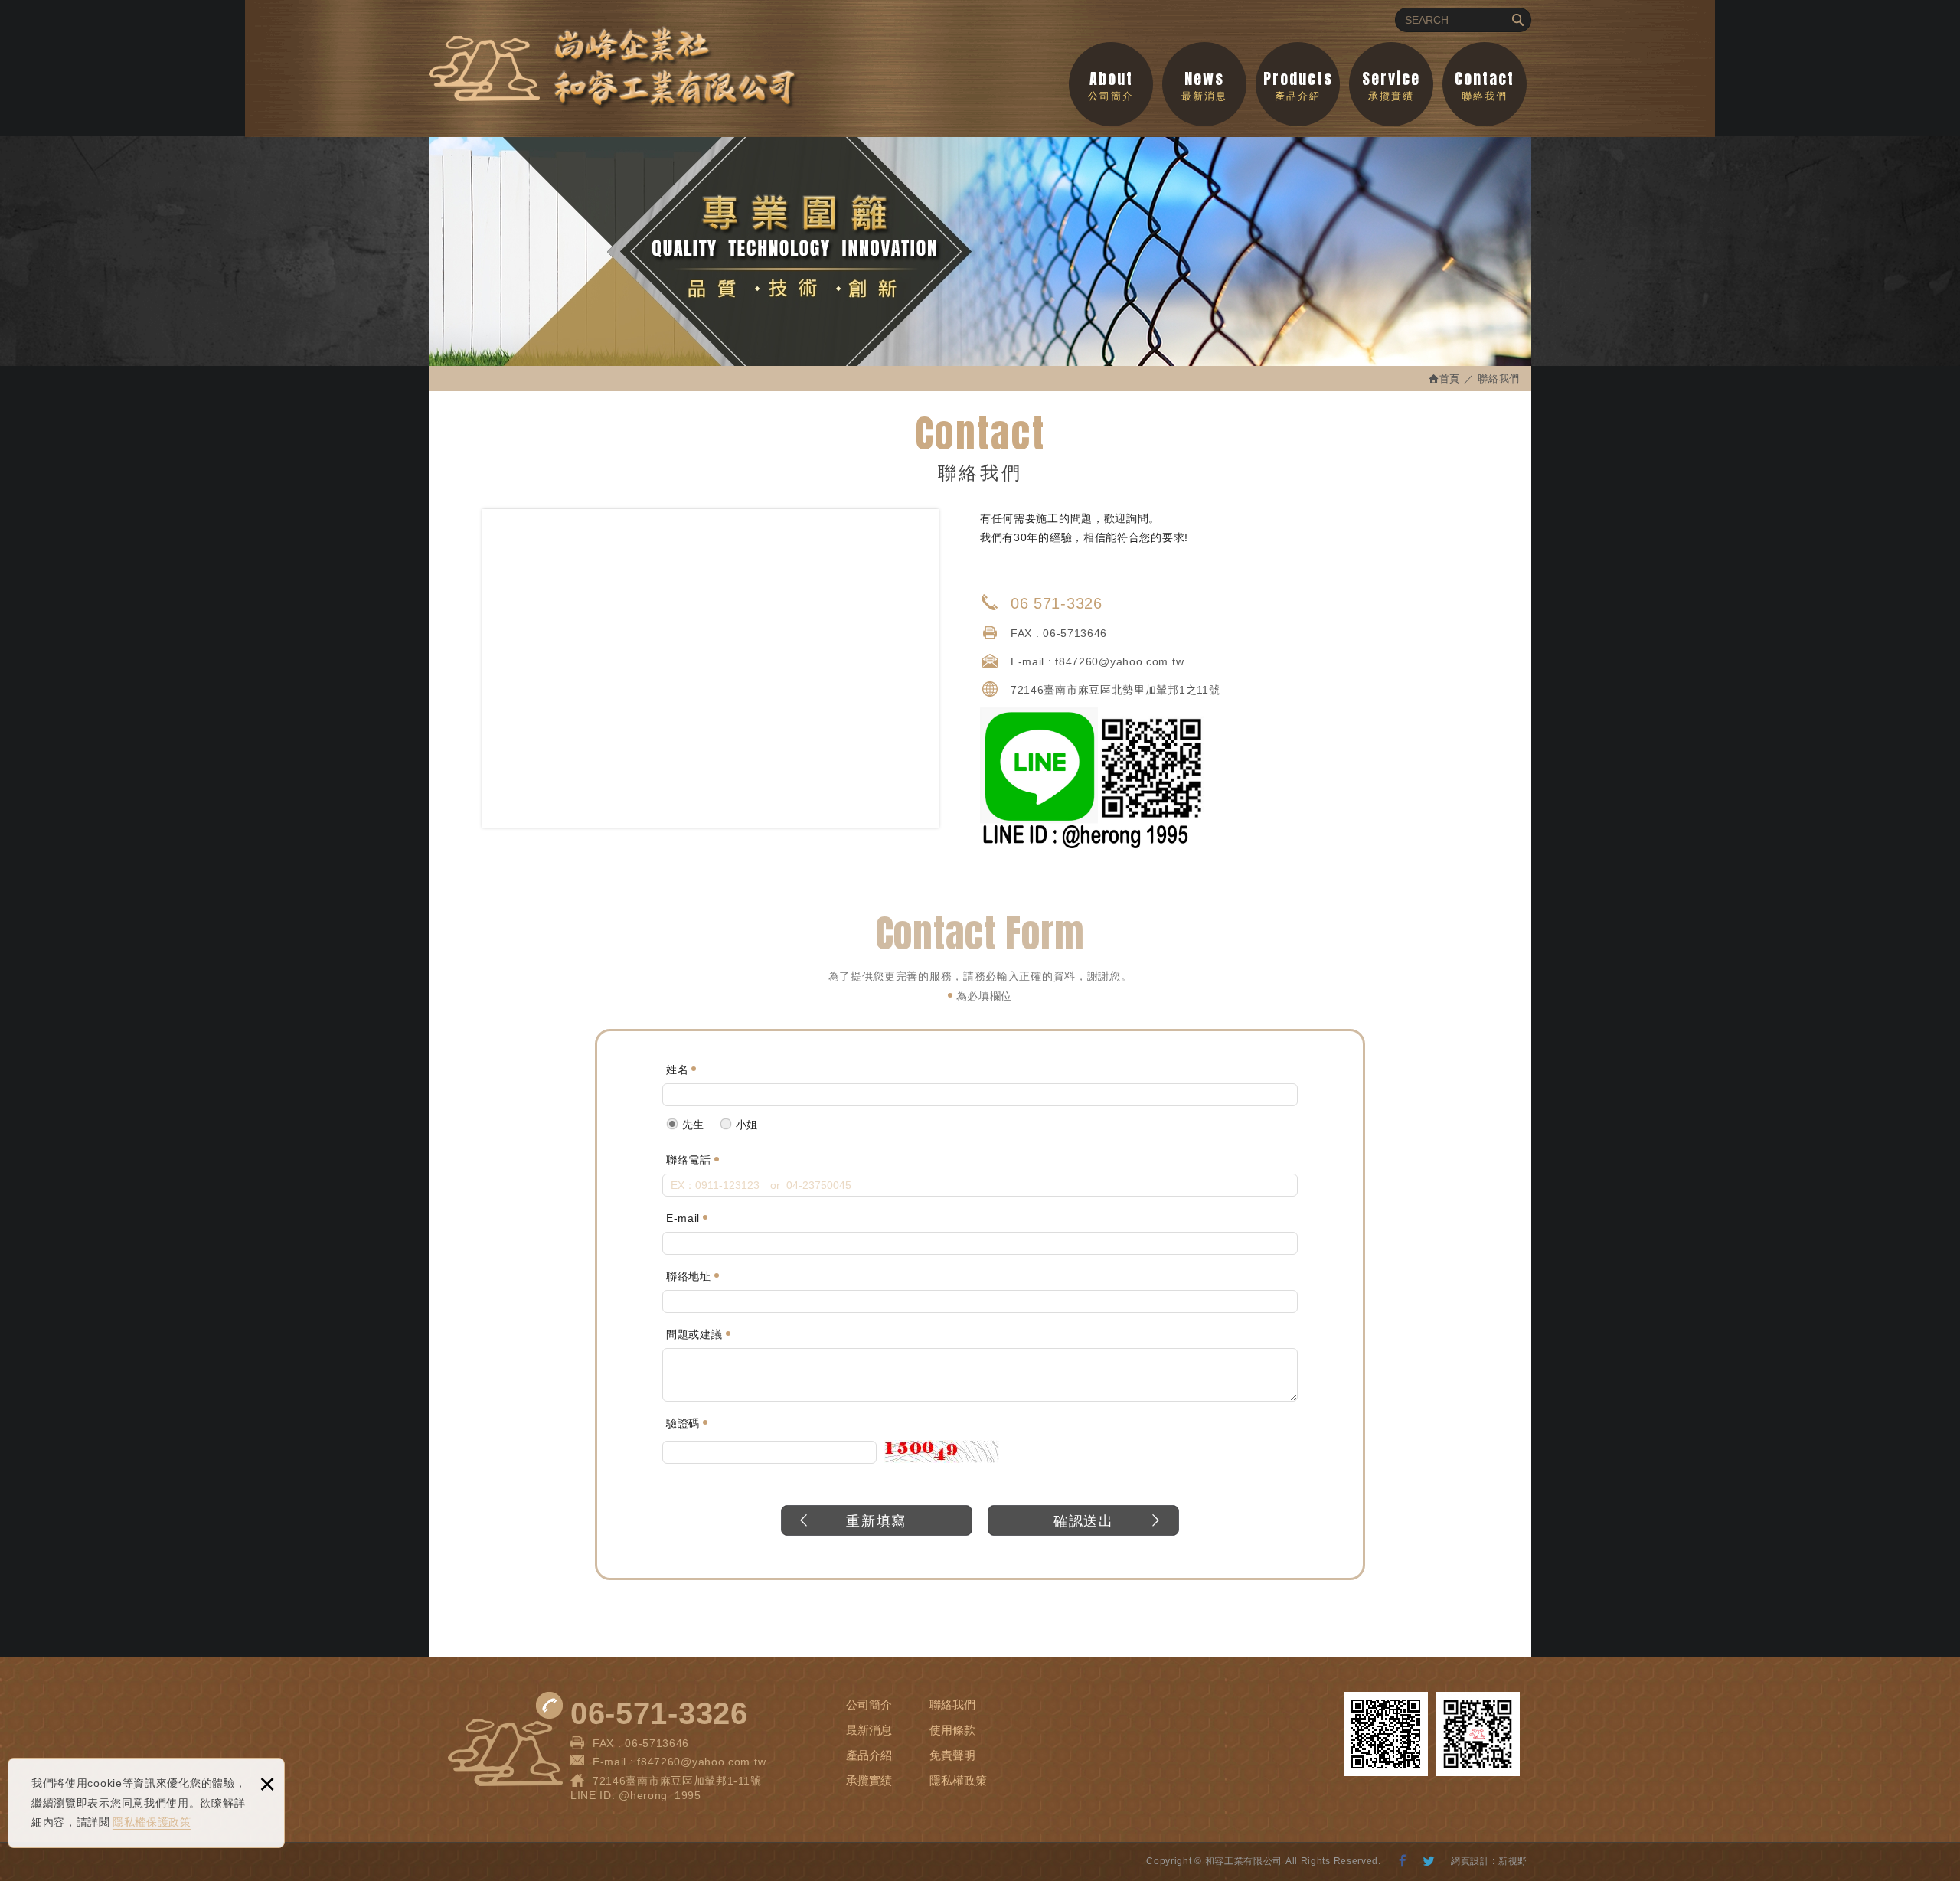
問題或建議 (694, 1334)
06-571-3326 (659, 1713)
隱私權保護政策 (152, 1822)
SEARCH (1517, 20)
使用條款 (952, 1730)
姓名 (677, 1069)
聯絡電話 (689, 1160)
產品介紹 (1298, 84)
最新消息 (1204, 84)
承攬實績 (1391, 84)
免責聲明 (952, 1755)
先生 (691, 1125)
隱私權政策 (958, 1780)
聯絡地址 (689, 1276)
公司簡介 (1111, 84)
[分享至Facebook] (1403, 1862)
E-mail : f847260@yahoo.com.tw (679, 1762)
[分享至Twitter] (1429, 1862)
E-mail (683, 1218)
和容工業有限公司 (614, 69)
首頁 (1450, 379)
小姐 (745, 1125)
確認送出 (1084, 1521)
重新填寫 (876, 1521)
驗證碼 (683, 1423)
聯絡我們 (1485, 84)
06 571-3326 (1057, 603)
